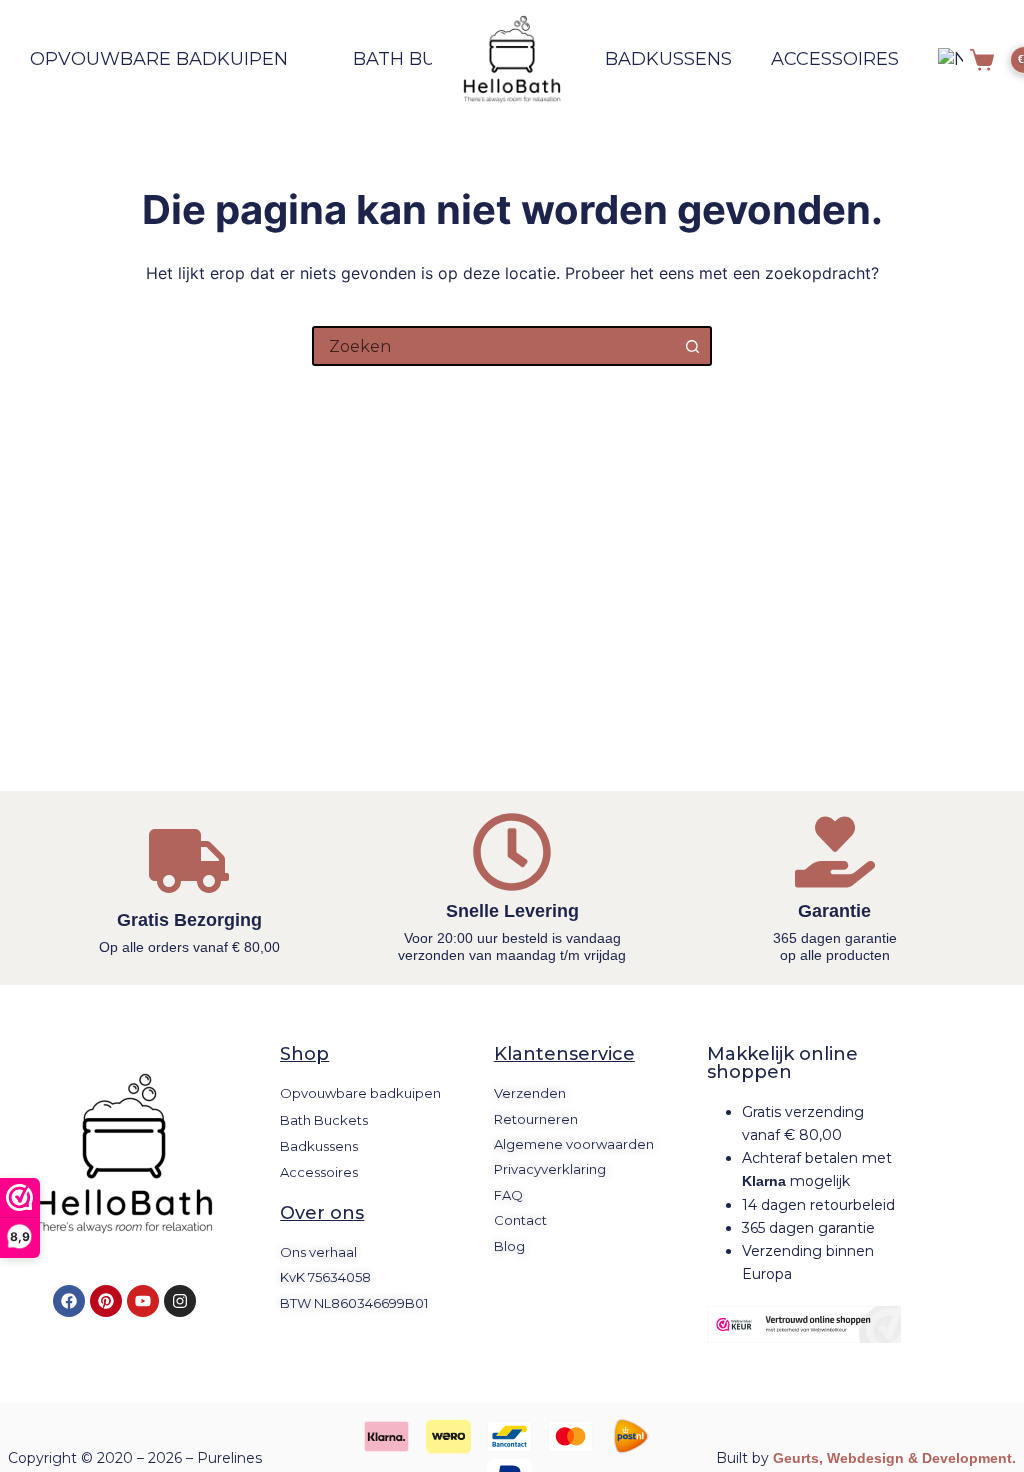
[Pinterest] (106, 1301)
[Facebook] (69, 1301)
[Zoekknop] (692, 346)
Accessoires (835, 59)
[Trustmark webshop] (804, 1324)
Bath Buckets (425, 59)
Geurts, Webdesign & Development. (894, 1458)
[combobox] (494, 346)
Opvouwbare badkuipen (159, 59)
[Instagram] (180, 1301)
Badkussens (668, 59)
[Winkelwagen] (982, 60)
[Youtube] (143, 1301)
